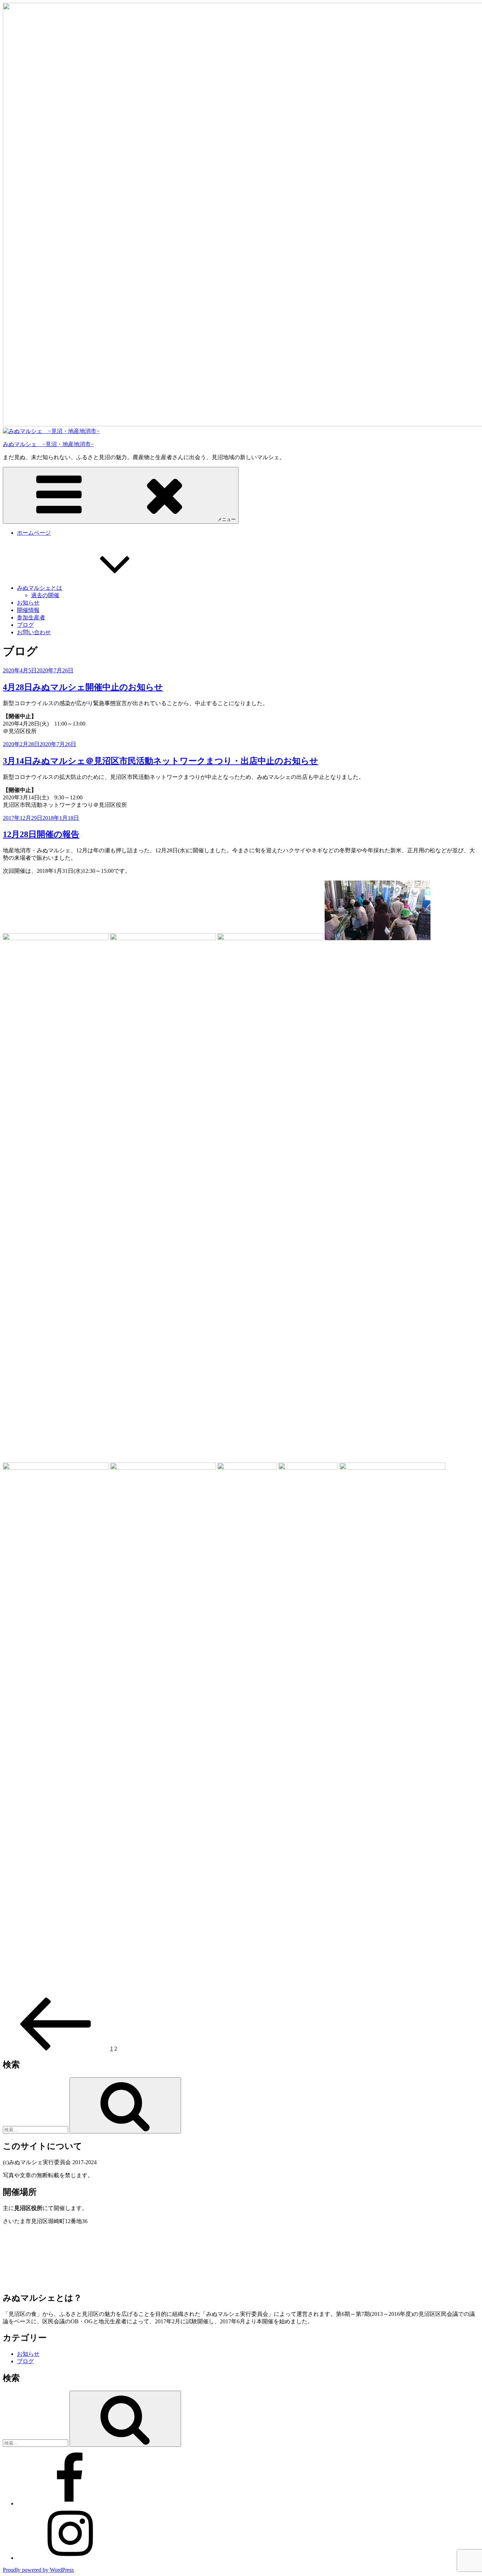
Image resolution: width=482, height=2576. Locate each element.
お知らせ (28, 603)
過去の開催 (45, 595)
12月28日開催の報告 (41, 834)
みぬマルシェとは (40, 588)
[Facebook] (70, 2503)
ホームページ (34, 533)
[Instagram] (70, 2558)
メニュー (227, 519)
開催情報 (28, 610)
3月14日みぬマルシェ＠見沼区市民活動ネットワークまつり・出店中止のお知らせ (161, 761)
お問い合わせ (34, 632)
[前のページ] (56, 2049)
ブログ (25, 625)
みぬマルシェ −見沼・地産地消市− (48, 444)
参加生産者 (31, 617)
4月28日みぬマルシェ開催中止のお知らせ (83, 687)
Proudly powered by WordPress (38, 2570)
